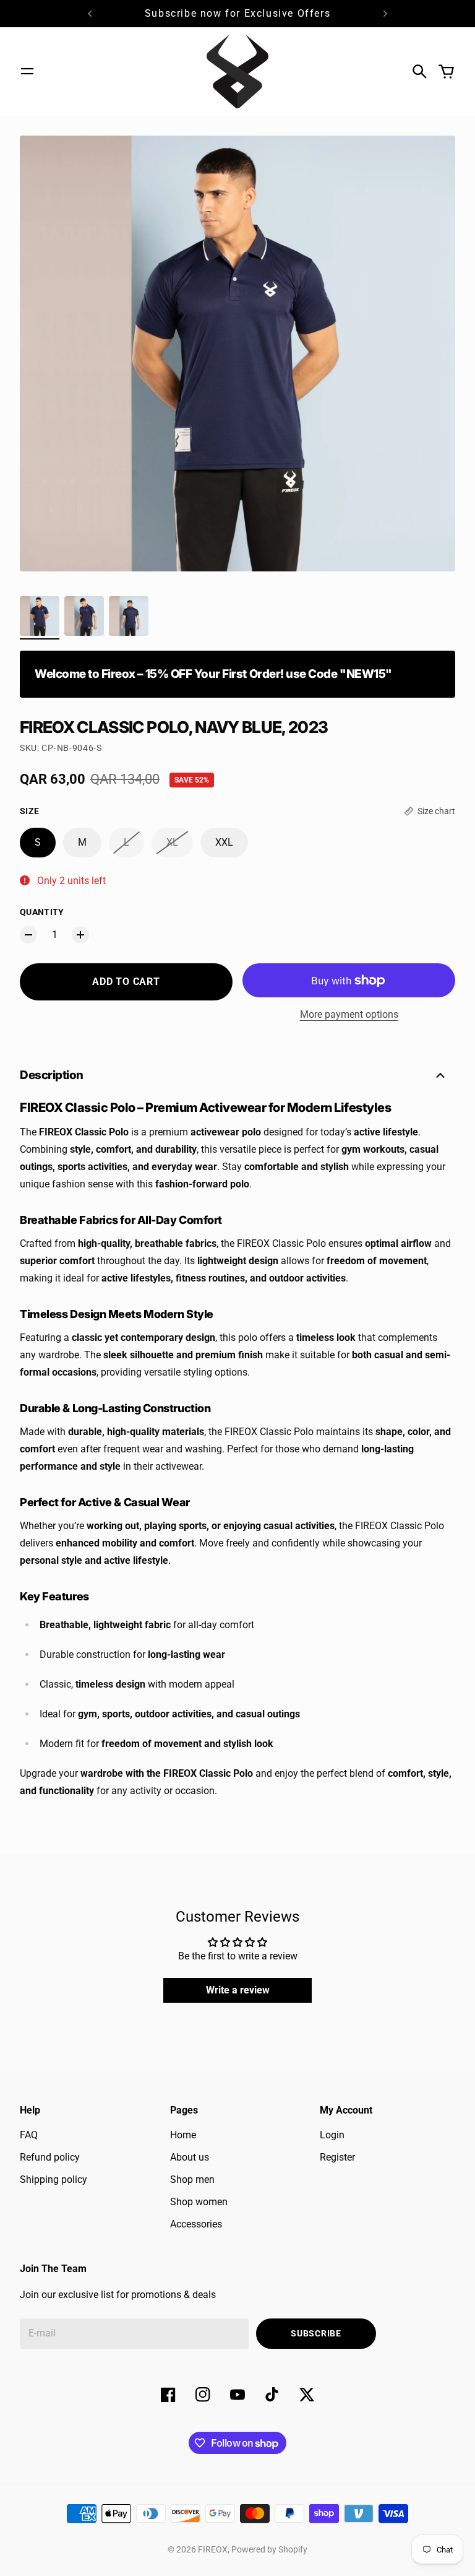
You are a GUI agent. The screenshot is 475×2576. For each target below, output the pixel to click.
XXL (224, 842)
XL (172, 842)
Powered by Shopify (269, 2549)
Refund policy (50, 2157)
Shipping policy (53, 2179)
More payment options (349, 1014)
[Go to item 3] (129, 616)
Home (183, 2135)
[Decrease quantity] (28, 935)
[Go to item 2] (84, 616)
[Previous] (90, 14)
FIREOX (213, 2549)
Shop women (199, 2202)
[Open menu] (27, 71)
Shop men (192, 2179)
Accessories (196, 2224)
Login (332, 2135)
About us (190, 2157)
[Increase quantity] (80, 935)
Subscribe (316, 2333)
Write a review (238, 1990)
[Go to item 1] (40, 616)
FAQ (29, 2135)
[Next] (385, 14)
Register (337, 2157)
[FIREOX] (237, 72)
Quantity (42, 912)
